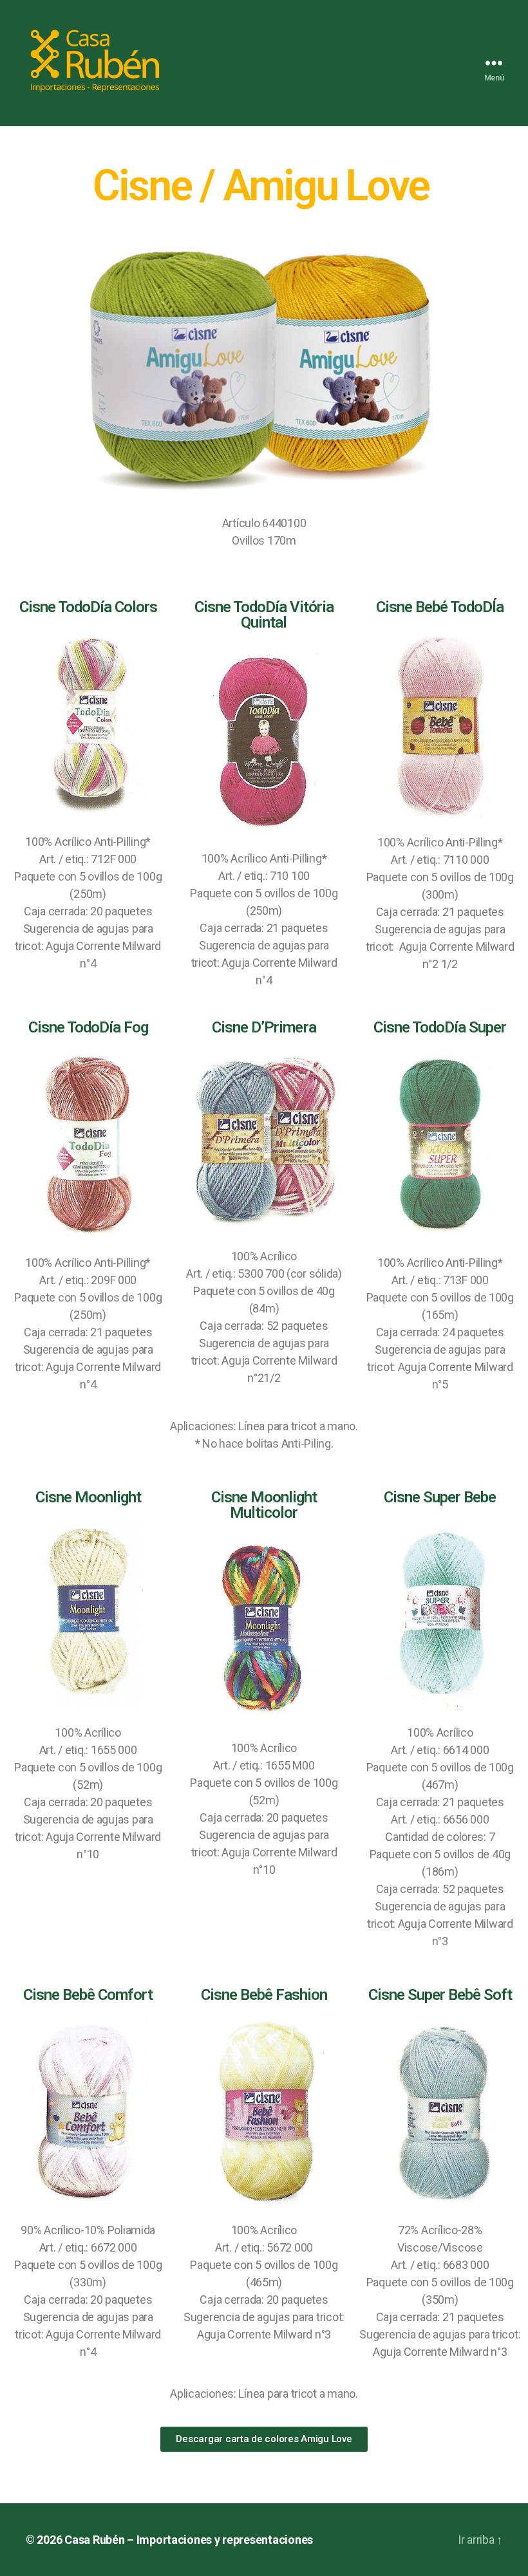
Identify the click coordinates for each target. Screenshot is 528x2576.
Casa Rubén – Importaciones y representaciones (189, 2540)
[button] (264, 2439)
